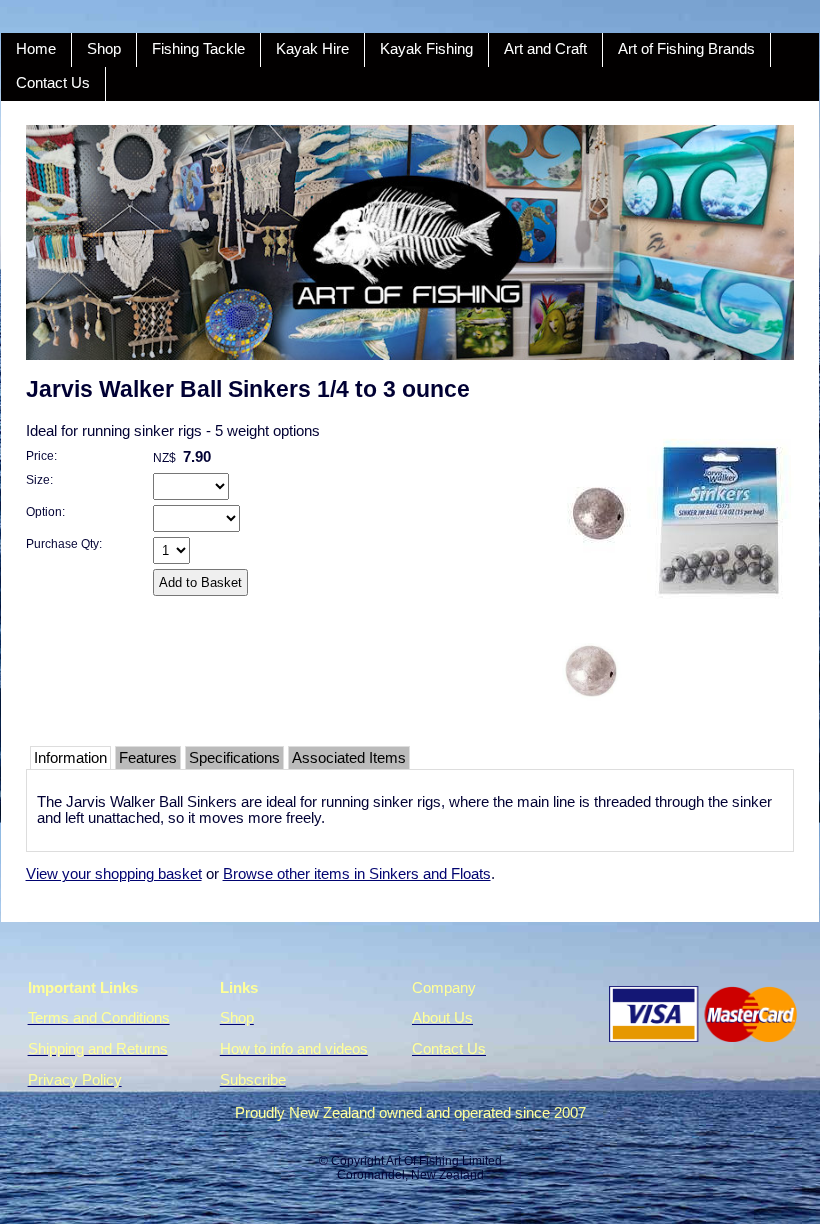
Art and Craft (545, 49)
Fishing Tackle (198, 49)
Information (70, 758)
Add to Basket (200, 582)
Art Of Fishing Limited (444, 1161)
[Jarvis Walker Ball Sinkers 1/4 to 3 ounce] (664, 612)
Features (148, 758)
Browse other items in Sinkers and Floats (357, 874)
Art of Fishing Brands (686, 49)
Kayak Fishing (426, 49)
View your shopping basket (114, 874)
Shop (104, 49)
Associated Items (349, 758)
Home (36, 49)
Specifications (234, 758)
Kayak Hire (312, 49)
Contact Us (53, 83)
